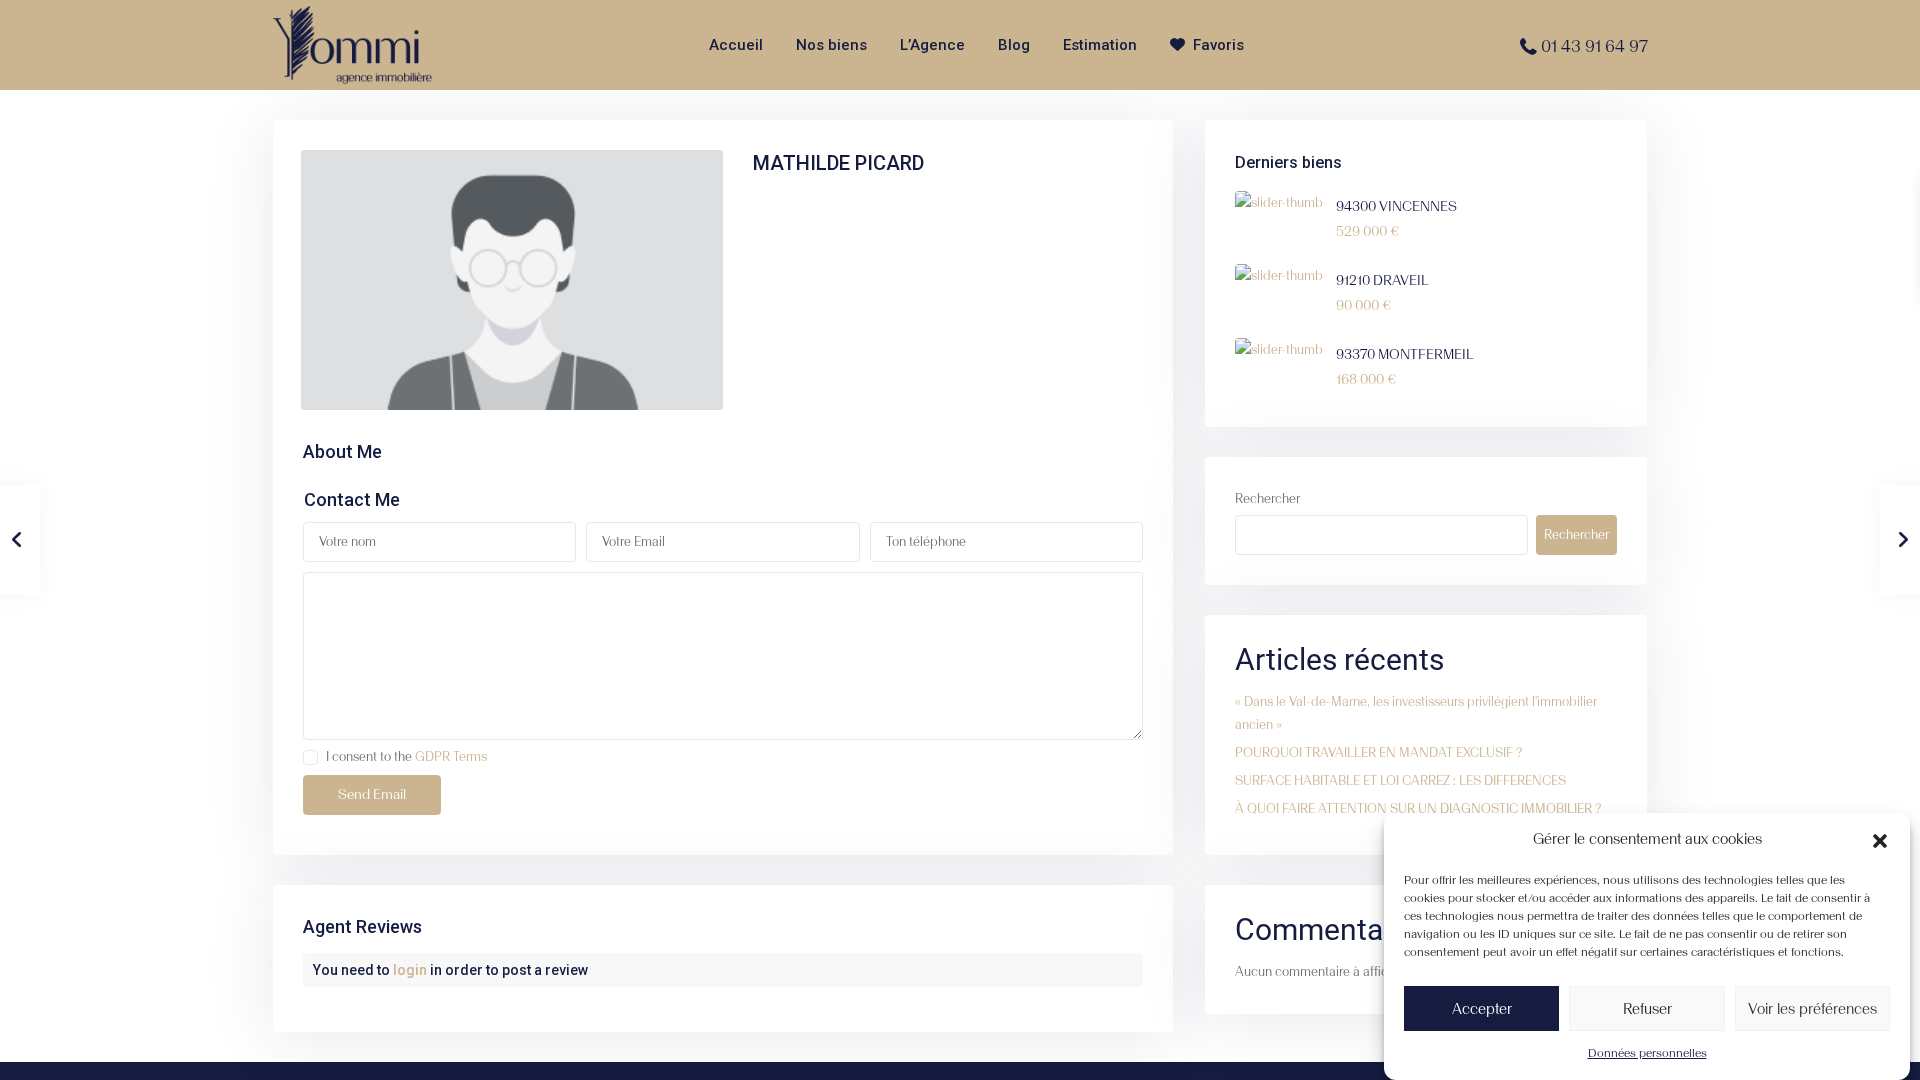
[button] (1880, 839)
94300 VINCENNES (1396, 206)
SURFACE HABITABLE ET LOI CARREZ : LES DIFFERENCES (1400, 780)
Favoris (1218, 45)
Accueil (736, 45)
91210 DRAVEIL (1382, 280)
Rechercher (1267, 498)
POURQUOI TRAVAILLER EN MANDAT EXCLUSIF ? (1378, 752)
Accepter (1482, 1008)
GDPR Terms (451, 756)
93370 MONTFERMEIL (1405, 354)
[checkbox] (310, 757)
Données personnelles (1647, 1053)
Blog (1014, 45)
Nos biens (831, 45)
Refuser (1647, 1008)
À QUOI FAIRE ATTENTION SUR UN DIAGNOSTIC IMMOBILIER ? (1418, 808)
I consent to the (406, 757)
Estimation (1100, 45)
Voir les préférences (1812, 1008)
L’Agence (932, 45)
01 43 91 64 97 (1594, 46)
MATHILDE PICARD (838, 163)
